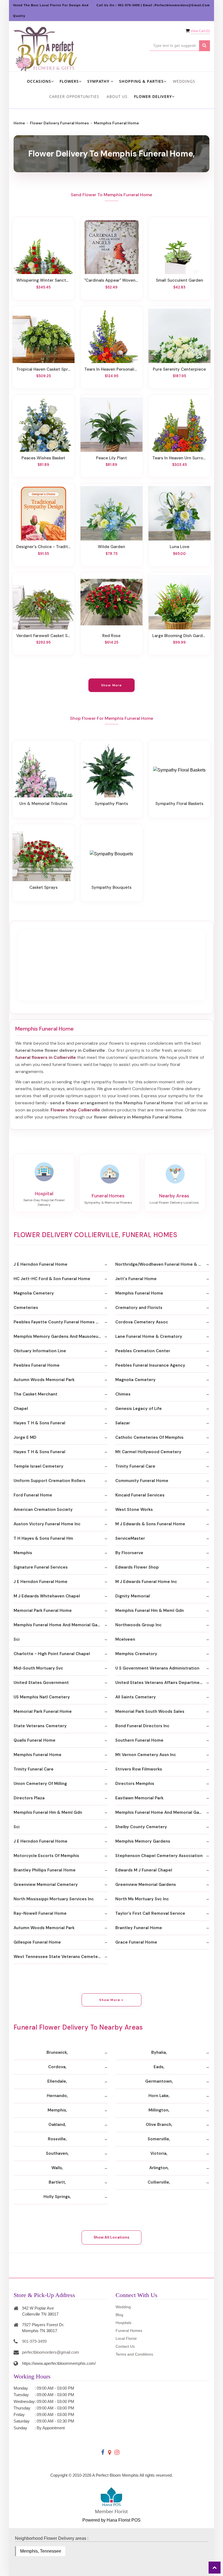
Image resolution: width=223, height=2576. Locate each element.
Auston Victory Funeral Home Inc (47, 1524)
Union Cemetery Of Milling (40, 1784)
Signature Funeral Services (41, 1567)
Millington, (159, 2110)
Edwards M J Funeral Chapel (144, 1870)
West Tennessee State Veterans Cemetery (58, 1957)
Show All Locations (112, 2237)
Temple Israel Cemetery (38, 1466)
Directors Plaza (29, 1798)
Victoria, (159, 2153)
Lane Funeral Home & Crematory (149, 1336)
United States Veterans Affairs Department (160, 1683)
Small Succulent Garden (179, 280)
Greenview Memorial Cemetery (46, 1885)
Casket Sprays (44, 887)
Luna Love (179, 547)
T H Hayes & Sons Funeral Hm (43, 1538)
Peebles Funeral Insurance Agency (150, 1365)
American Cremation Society (43, 1510)
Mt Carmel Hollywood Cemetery (148, 1452)
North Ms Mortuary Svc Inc (142, 1899)
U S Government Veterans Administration (157, 1668)
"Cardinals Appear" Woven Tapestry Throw (112, 280)
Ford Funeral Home (33, 1495)
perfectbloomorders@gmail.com (51, 2352)
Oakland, (57, 2125)
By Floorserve (129, 1553)
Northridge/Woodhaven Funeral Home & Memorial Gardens (162, 1264)
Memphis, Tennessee (41, 2551)
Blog (119, 2315)
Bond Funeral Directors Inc (142, 1726)
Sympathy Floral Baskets (179, 804)
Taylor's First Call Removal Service (150, 1913)
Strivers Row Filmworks (139, 1769)
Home (19, 123)
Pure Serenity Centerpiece (179, 369)
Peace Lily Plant (112, 458)
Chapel (21, 1409)
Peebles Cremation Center (143, 1351)
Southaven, (57, 2153)
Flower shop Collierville (75, 1110)
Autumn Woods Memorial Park (44, 1380)
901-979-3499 (34, 2341)
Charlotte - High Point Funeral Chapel (52, 1654)
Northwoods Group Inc (138, 1625)
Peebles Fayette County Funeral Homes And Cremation (61, 1322)
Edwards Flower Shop (137, 1567)
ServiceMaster (130, 1538)
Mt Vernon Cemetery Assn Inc (146, 1755)
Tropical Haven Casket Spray (44, 369)
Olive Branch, (159, 2125)
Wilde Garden (112, 547)
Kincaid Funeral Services (140, 1495)
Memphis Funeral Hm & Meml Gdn (150, 1610)
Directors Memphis (135, 1784)
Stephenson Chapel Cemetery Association (159, 1856)
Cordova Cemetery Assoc (142, 1322)
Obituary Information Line (40, 1351)
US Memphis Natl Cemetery (42, 1697)
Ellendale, (57, 2081)
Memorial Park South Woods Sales (150, 1711)
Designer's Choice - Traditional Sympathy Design (44, 547)
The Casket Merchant (35, 1394)
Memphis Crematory (136, 1654)
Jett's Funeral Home (136, 1279)
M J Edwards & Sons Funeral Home (150, 1524)
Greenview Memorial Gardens (146, 1885)
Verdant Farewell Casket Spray (44, 636)
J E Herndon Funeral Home (41, 1264)
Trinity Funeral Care (135, 1466)
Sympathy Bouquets (112, 887)
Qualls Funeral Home (35, 1740)
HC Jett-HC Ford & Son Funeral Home (52, 1279)
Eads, (159, 2067)
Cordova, (57, 2067)
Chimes (123, 1394)
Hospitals (123, 2323)
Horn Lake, (159, 2096)
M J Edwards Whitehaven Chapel (47, 1596)
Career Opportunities (74, 96)
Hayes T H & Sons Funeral (39, 1423)
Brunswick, (57, 2052)
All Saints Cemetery (136, 1697)
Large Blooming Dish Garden (179, 636)
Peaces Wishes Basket (43, 458)
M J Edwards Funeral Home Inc (146, 1582)
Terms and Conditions (134, 2354)
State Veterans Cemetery (40, 1726)
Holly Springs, (57, 2197)
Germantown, (159, 2081)
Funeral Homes (129, 2331)
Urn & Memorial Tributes (43, 804)
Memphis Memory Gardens (143, 1841)
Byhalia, (159, 2052)
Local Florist (126, 2338)
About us (117, 96)
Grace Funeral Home (136, 1942)
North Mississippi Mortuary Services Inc (54, 1899)
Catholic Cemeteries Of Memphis (149, 1437)
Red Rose (111, 636)
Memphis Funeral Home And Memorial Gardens (61, 1625)
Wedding (123, 2307)
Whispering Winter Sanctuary (44, 280)
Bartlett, (57, 2182)
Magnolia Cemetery (34, 1293)
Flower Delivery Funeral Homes (59, 123)
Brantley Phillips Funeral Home (45, 1870)
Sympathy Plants (111, 804)
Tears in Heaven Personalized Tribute (112, 369)
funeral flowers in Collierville (46, 1057)
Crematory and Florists (139, 1308)
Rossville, (57, 2139)
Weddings (184, 81)
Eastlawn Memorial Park (139, 1798)
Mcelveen (125, 1639)
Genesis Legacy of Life (139, 1409)
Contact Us (125, 2346)
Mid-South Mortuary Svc (38, 1668)
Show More (112, 685)
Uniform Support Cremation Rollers (49, 1481)
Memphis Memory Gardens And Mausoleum (58, 1336)
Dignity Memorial (133, 1596)
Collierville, (159, 2182)
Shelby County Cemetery (141, 1827)
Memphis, (57, 2110)
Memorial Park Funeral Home (43, 1610)
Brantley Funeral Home (139, 1928)
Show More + (111, 2000)
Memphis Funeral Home (139, 1293)
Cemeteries (26, 1308)
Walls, (57, 2168)
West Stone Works (134, 1510)
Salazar (123, 1423)
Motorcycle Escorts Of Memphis (46, 1856)
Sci (17, 1639)
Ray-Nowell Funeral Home (40, 1913)
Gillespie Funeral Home (37, 1942)
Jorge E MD (25, 1437)
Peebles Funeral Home (37, 1365)
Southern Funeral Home (139, 1740)
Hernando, (57, 2096)
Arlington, (159, 2168)
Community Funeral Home (142, 1481)
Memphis (23, 1553)
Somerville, (159, 2139)
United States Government (41, 1683)
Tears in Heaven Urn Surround (179, 458)
